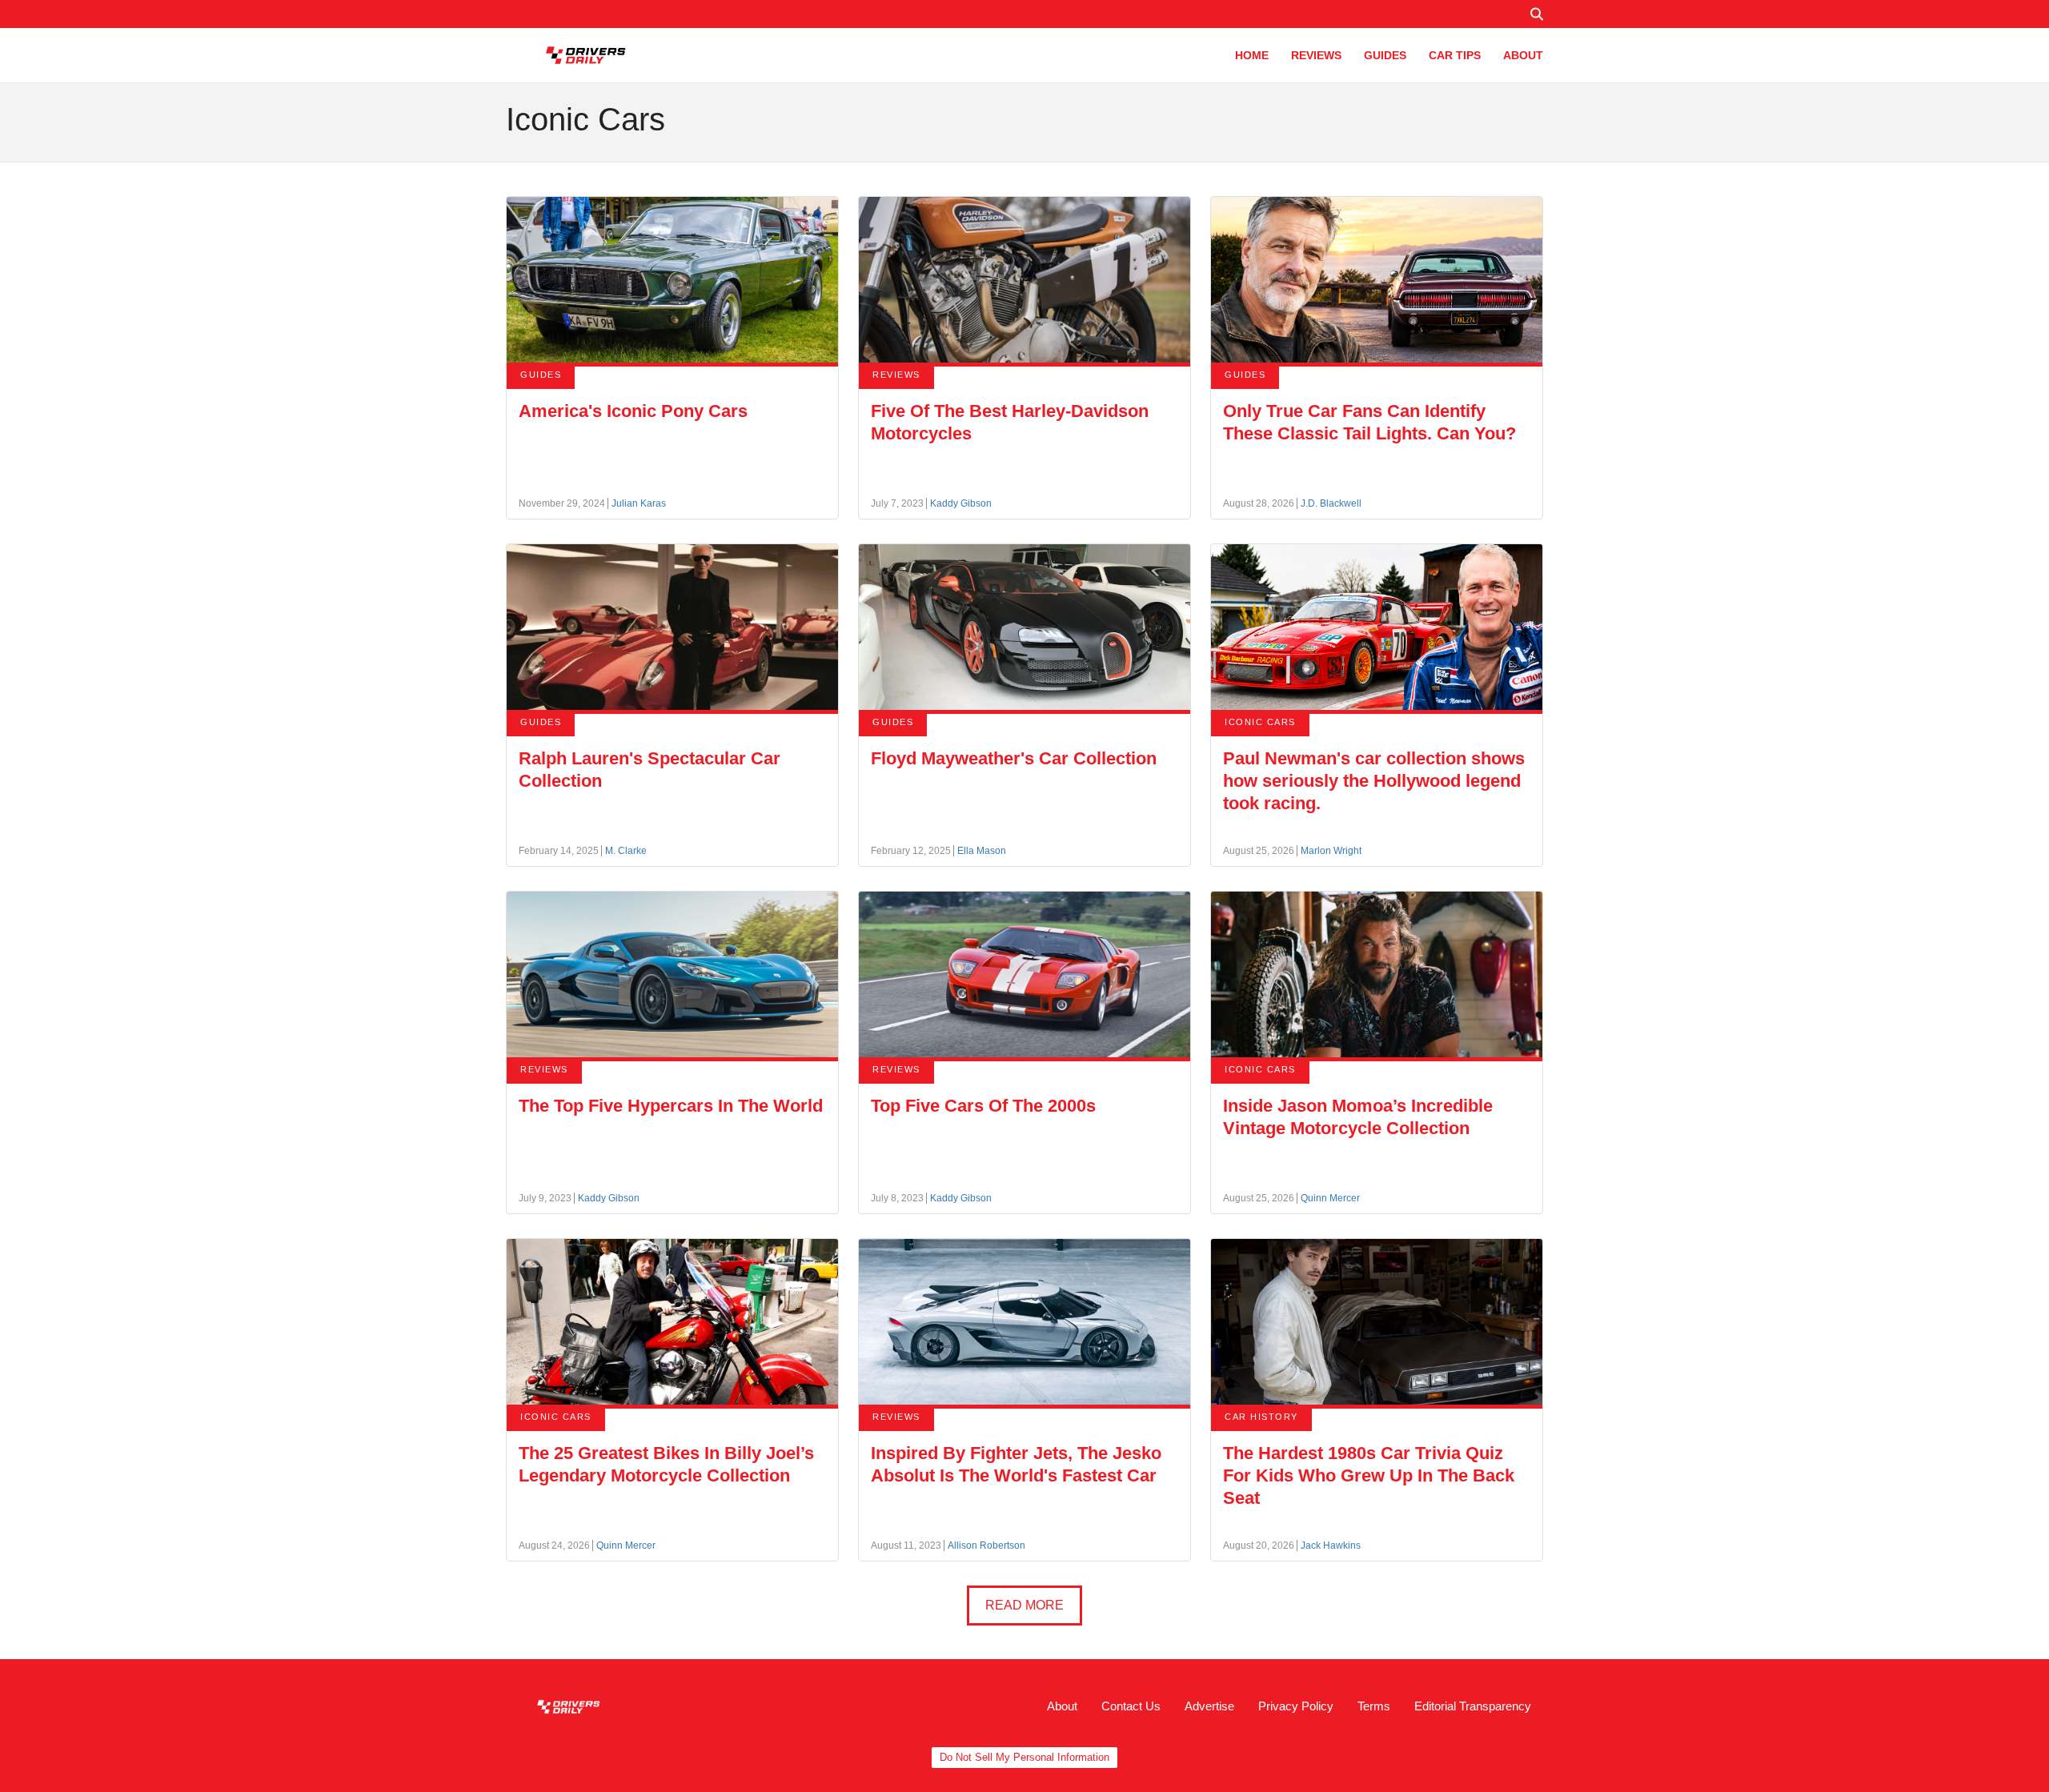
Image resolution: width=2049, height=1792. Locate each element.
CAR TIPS (1455, 55)
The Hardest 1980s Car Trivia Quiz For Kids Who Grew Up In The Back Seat (1369, 1475)
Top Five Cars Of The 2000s (983, 1106)
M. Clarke (626, 851)
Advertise (1209, 1706)
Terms (1374, 1706)
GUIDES (1385, 55)
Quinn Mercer (1330, 1198)
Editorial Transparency (1473, 1706)
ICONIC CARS (1260, 722)
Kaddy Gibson (961, 503)
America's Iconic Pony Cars (633, 411)
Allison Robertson (986, 1545)
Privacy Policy (1296, 1706)
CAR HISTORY (1261, 1417)
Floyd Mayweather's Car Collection (1014, 758)
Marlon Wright (1331, 851)
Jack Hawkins (1331, 1545)
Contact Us (1131, 1706)
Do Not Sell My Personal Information (1024, 1757)
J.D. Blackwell (1331, 503)
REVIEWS (1316, 55)
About (1062, 1706)
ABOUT (1523, 55)
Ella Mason (982, 851)
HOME (1252, 55)
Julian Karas (639, 503)
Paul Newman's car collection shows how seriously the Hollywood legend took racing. (1374, 781)
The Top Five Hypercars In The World (671, 1106)
